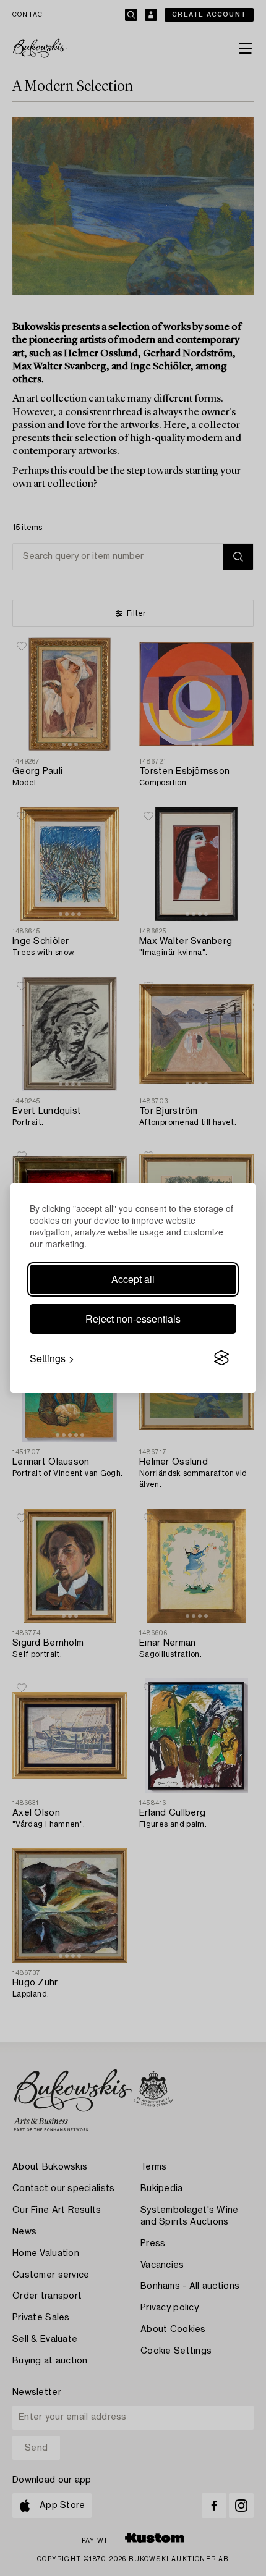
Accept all (133, 1279)
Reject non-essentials (133, 1319)
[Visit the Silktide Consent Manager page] (221, 1358)
